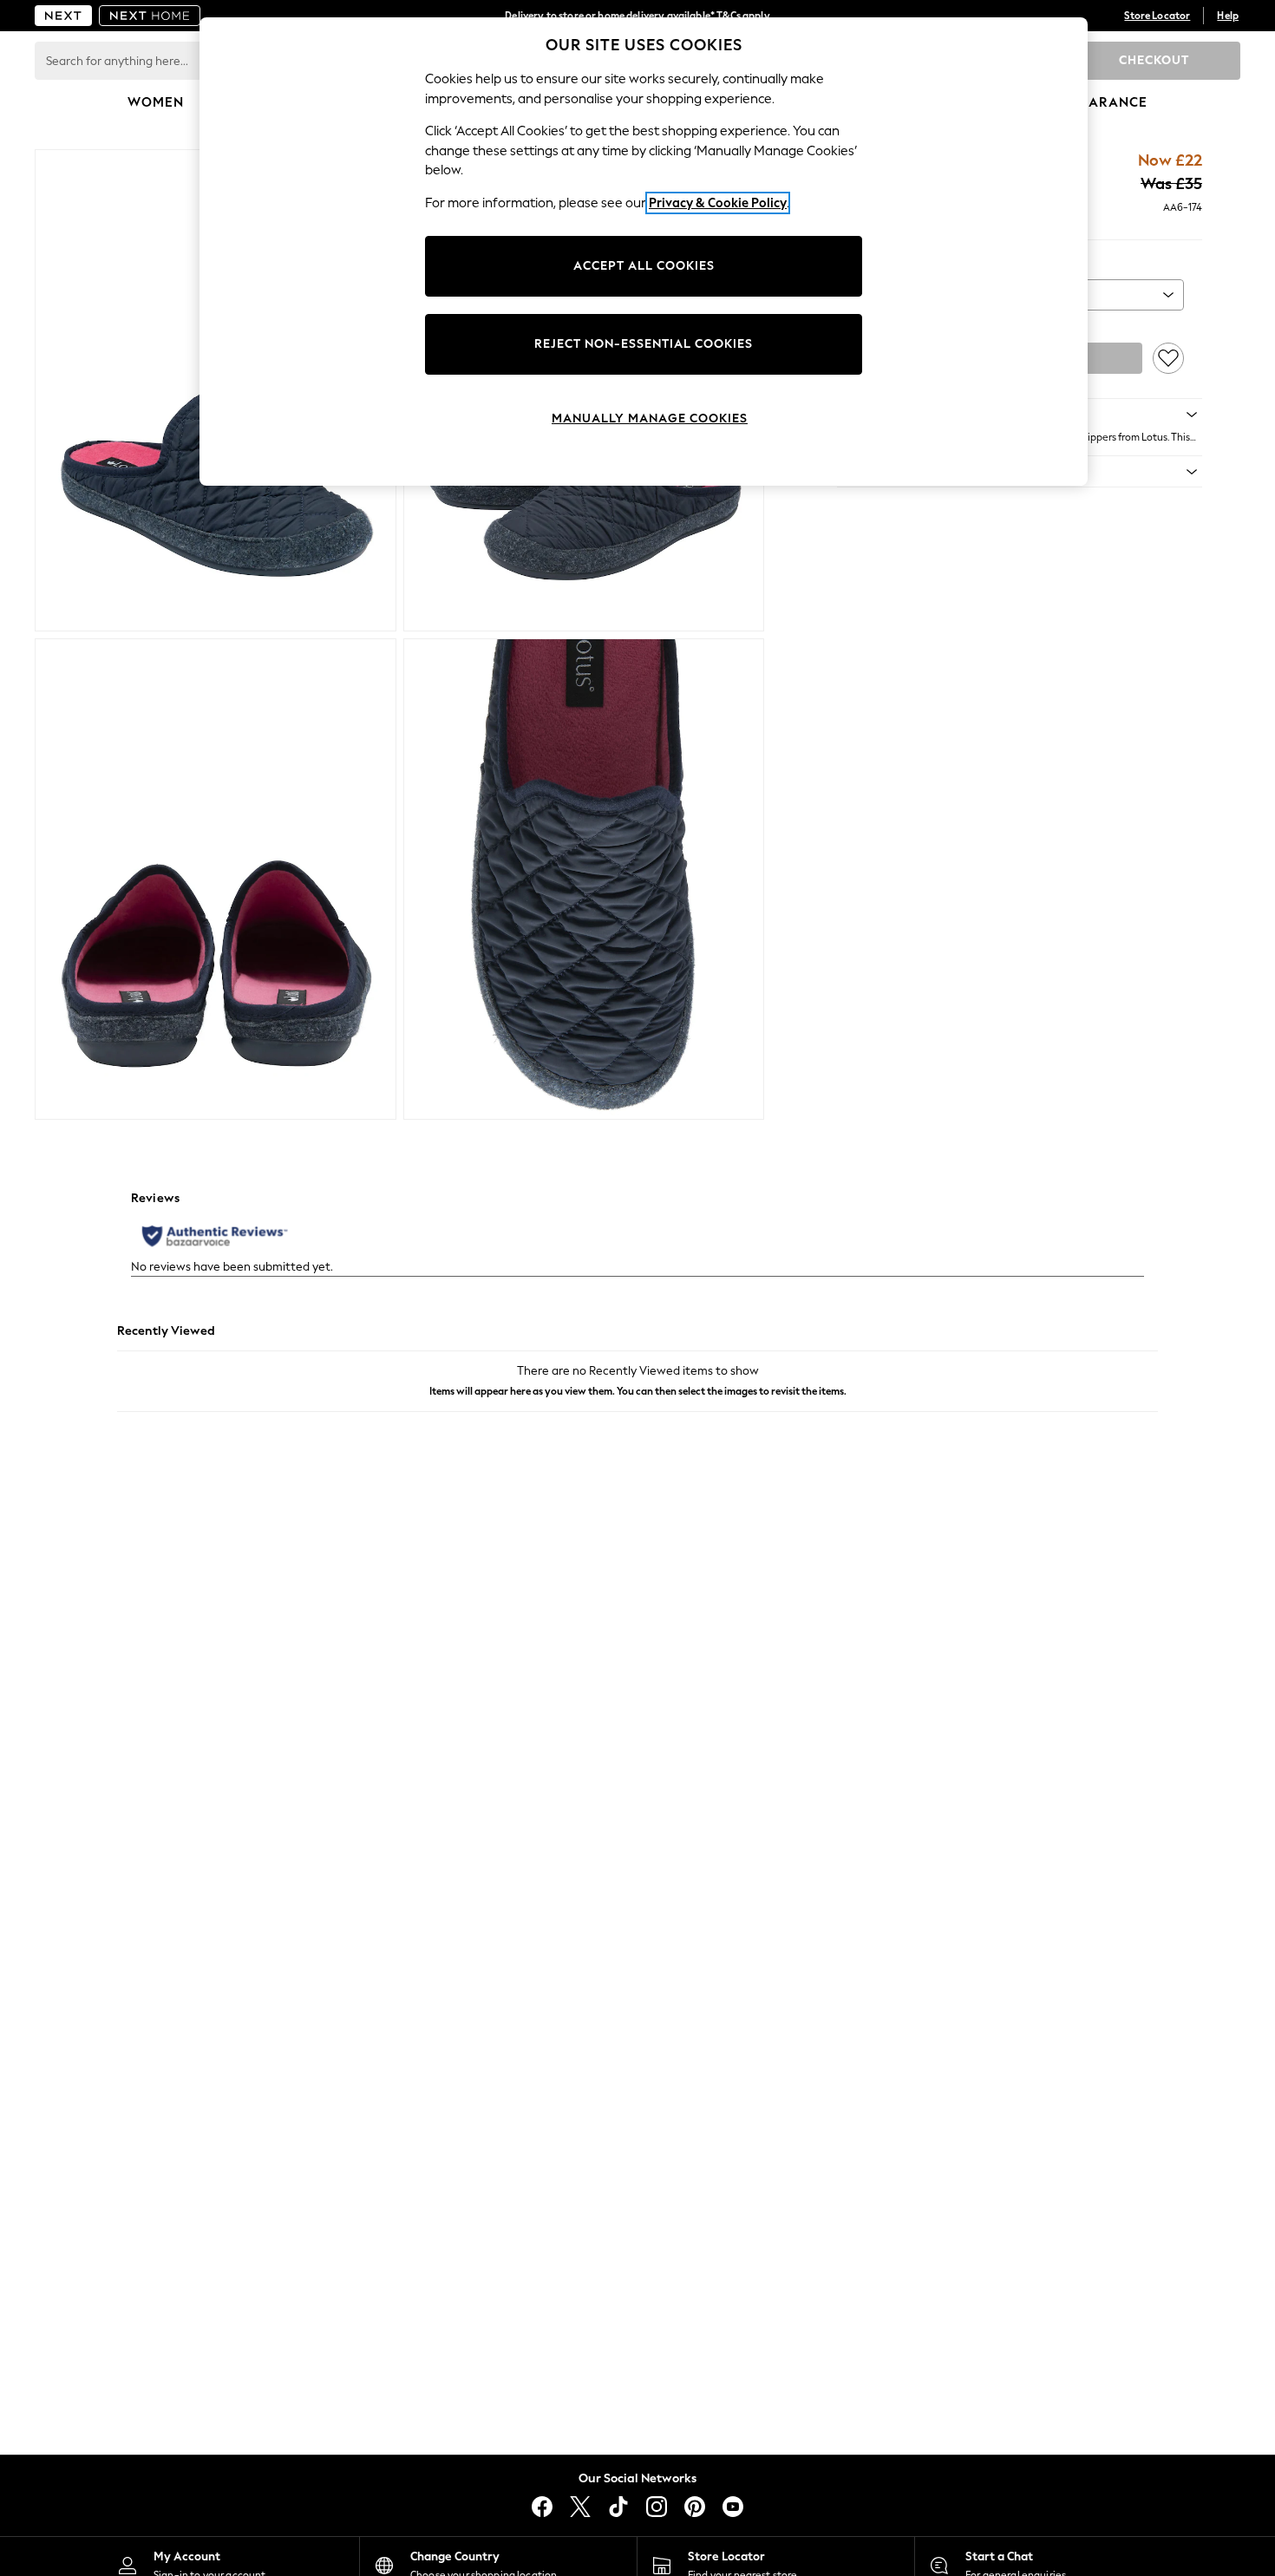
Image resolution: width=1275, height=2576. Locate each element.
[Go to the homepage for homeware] (150, 16)
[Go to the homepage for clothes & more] (63, 16)
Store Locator (1157, 16)
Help (1228, 16)
